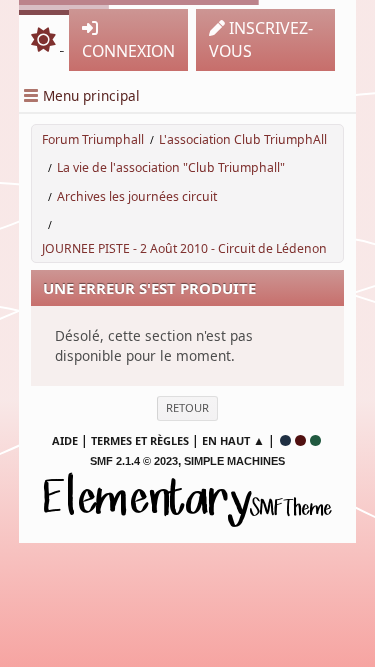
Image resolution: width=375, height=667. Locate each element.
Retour (187, 407)
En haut (226, 440)
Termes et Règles (140, 440)
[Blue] (285, 440)
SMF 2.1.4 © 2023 (134, 461)
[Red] (300, 440)
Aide (65, 440)
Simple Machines (234, 461)
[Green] (315, 440)
